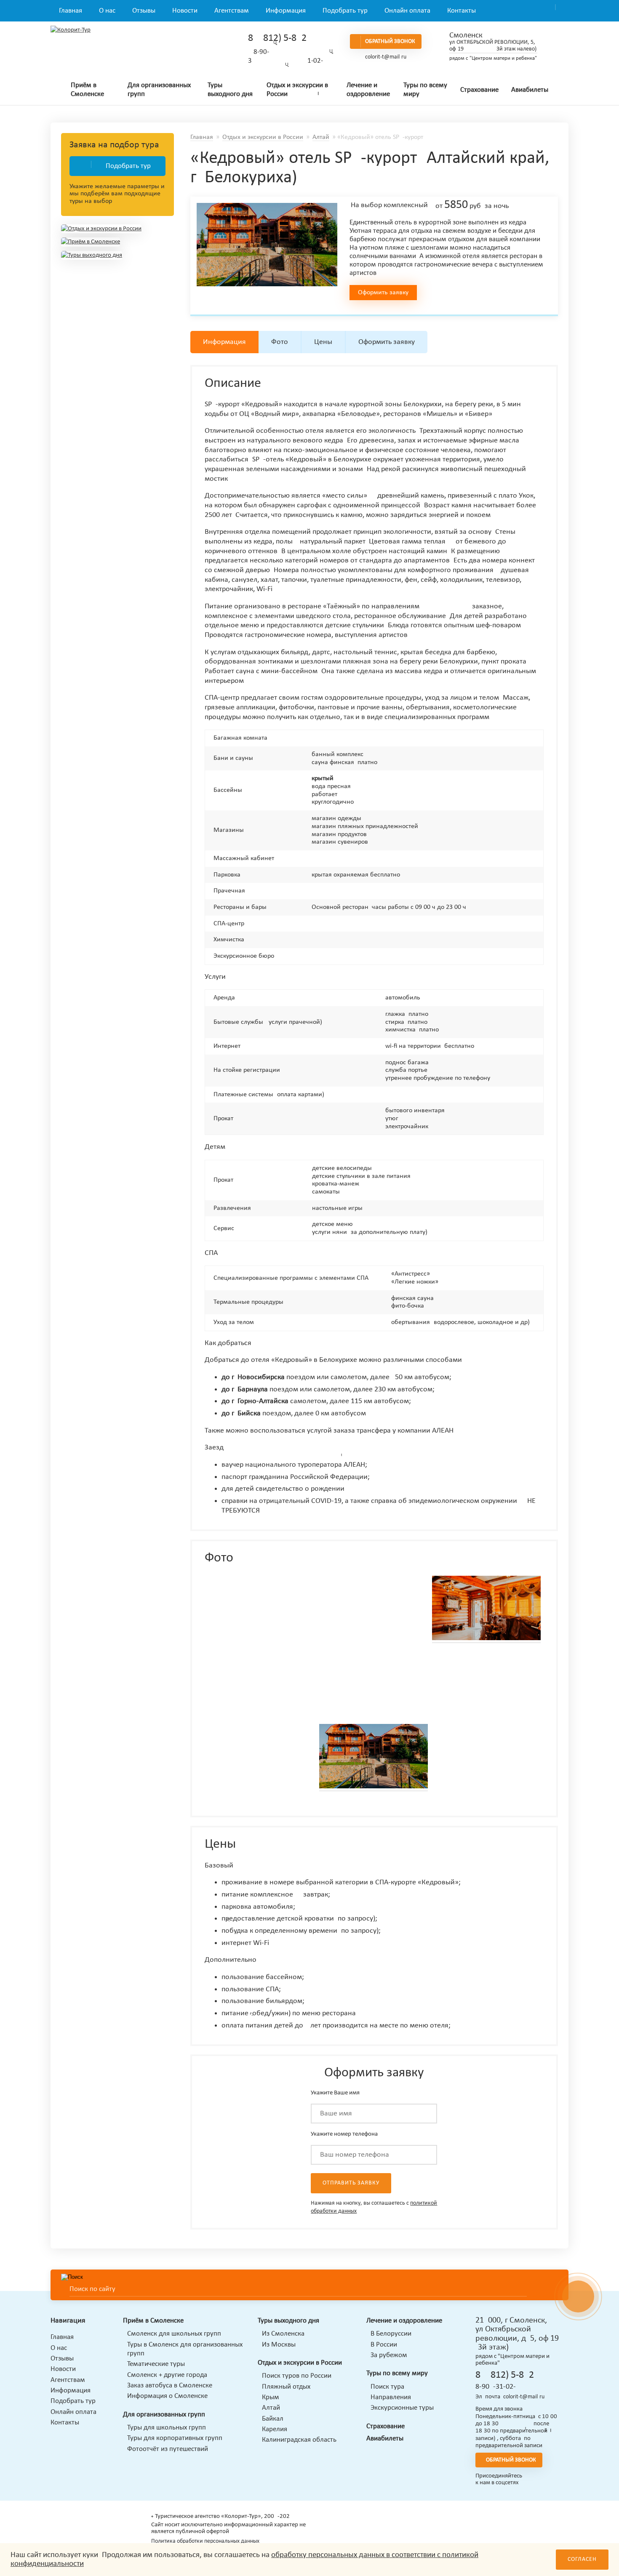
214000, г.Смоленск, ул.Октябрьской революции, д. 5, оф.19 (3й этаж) (517, 2334)
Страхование (479, 90)
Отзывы (144, 11)
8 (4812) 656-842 (277, 38)
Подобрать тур (345, 11)
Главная (71, 11)
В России (384, 2345)
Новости (185, 11)
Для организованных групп (159, 90)
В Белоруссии (391, 2334)
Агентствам (232, 11)
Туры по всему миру (425, 90)
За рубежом (389, 2355)
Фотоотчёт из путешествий (168, 2449)
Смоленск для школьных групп (174, 2334)
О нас (107, 11)
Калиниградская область (299, 2440)
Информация (286, 11)
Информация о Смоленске (167, 2396)
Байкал (273, 2419)
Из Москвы (279, 2345)
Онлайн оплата (407, 11)
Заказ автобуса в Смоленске (170, 2386)
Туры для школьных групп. (167, 2428)
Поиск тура (387, 2387)
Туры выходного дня (230, 90)
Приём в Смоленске (87, 90)
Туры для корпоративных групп (175, 2438)
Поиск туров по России (297, 2376)
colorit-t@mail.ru (386, 57)
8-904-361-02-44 (499, 2387)
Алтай (321, 137)
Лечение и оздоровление (368, 90)
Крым (271, 2397)
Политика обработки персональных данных (205, 2541)
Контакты (462, 11)
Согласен (582, 2559)
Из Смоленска (283, 2334)
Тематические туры (156, 2364)
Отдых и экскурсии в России (297, 90)
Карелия (275, 2429)
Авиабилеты (530, 90)
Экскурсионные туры (402, 2408)
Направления (391, 2397)
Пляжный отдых (286, 2387)
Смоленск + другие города (167, 2375)
